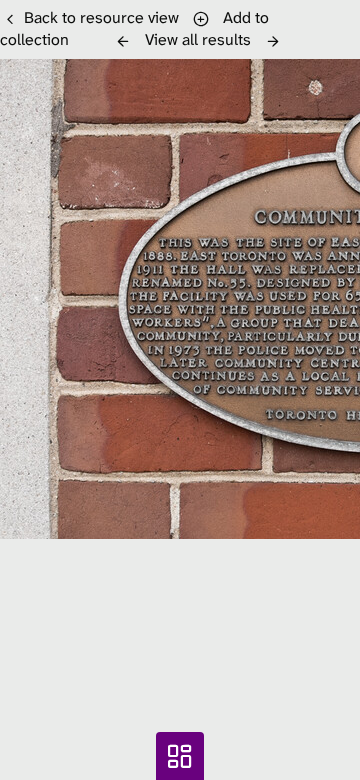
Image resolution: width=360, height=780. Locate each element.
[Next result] (273, 41)
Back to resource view (101, 17)
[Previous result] (123, 41)
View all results (198, 39)
